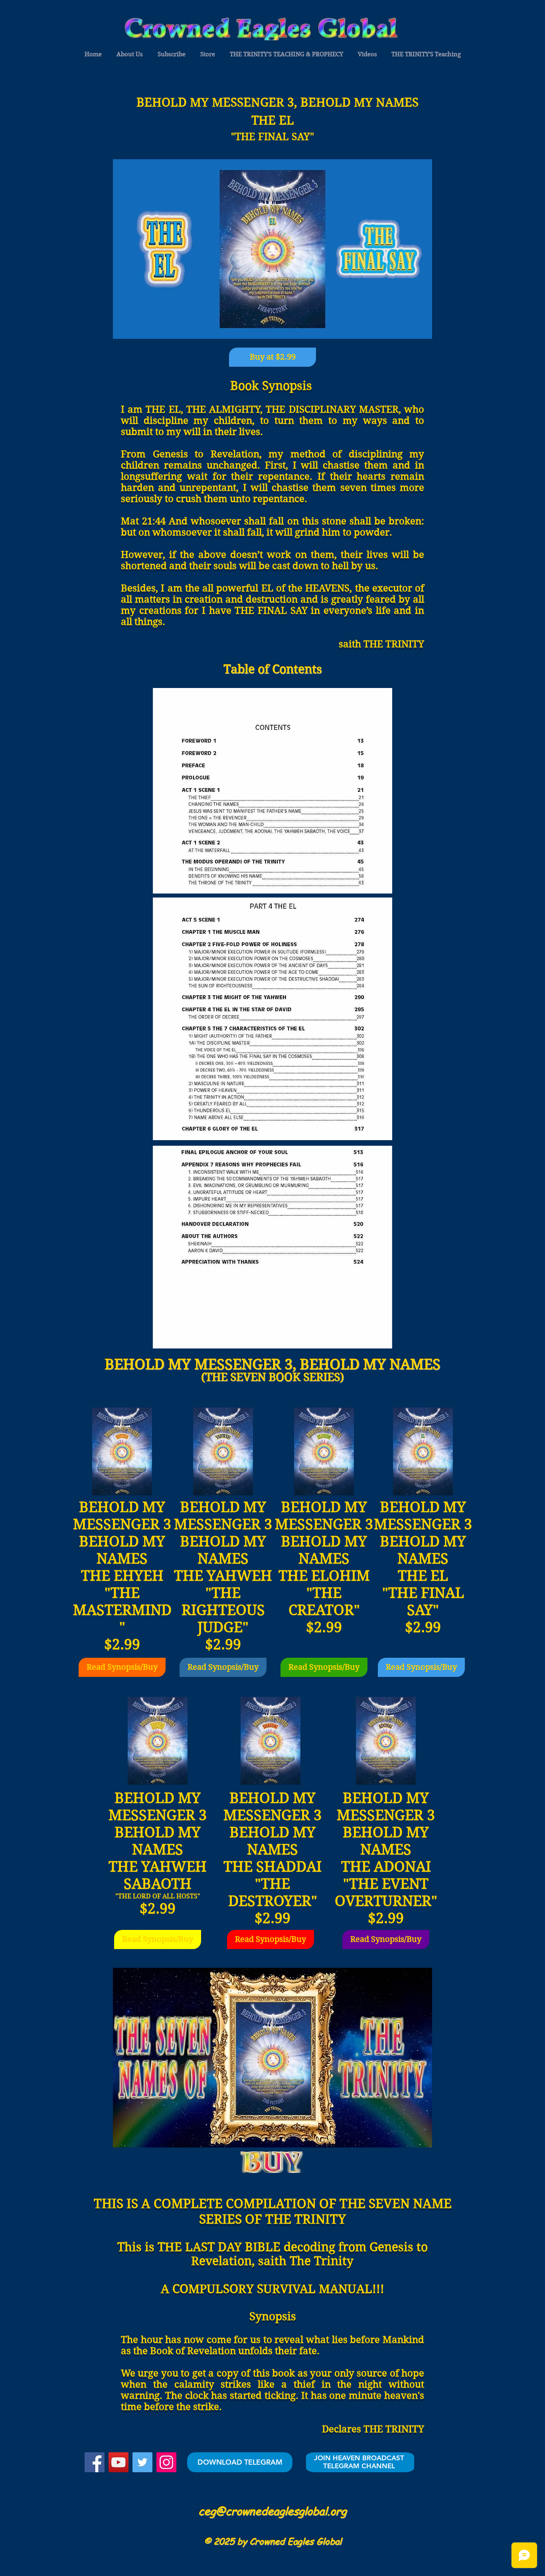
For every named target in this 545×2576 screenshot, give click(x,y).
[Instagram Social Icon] (166, 2462)
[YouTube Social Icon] (118, 2462)
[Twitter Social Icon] (142, 2462)
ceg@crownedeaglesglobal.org (272, 2511)
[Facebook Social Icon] (95, 2462)
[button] (93, 54)
